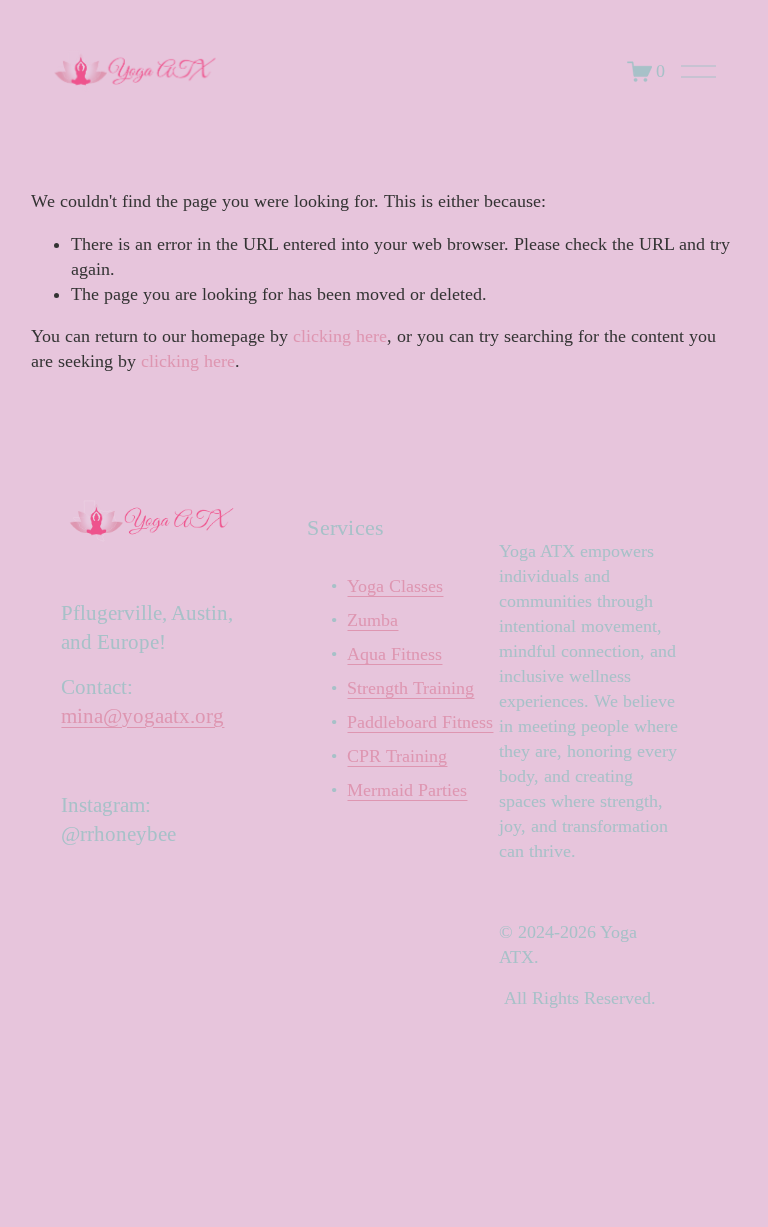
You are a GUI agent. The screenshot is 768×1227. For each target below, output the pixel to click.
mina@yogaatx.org (142, 716)
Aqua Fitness (394, 654)
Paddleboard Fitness (420, 722)
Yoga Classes (395, 586)
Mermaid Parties (407, 790)
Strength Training (410, 688)
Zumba (372, 620)
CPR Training (397, 756)
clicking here (340, 336)
